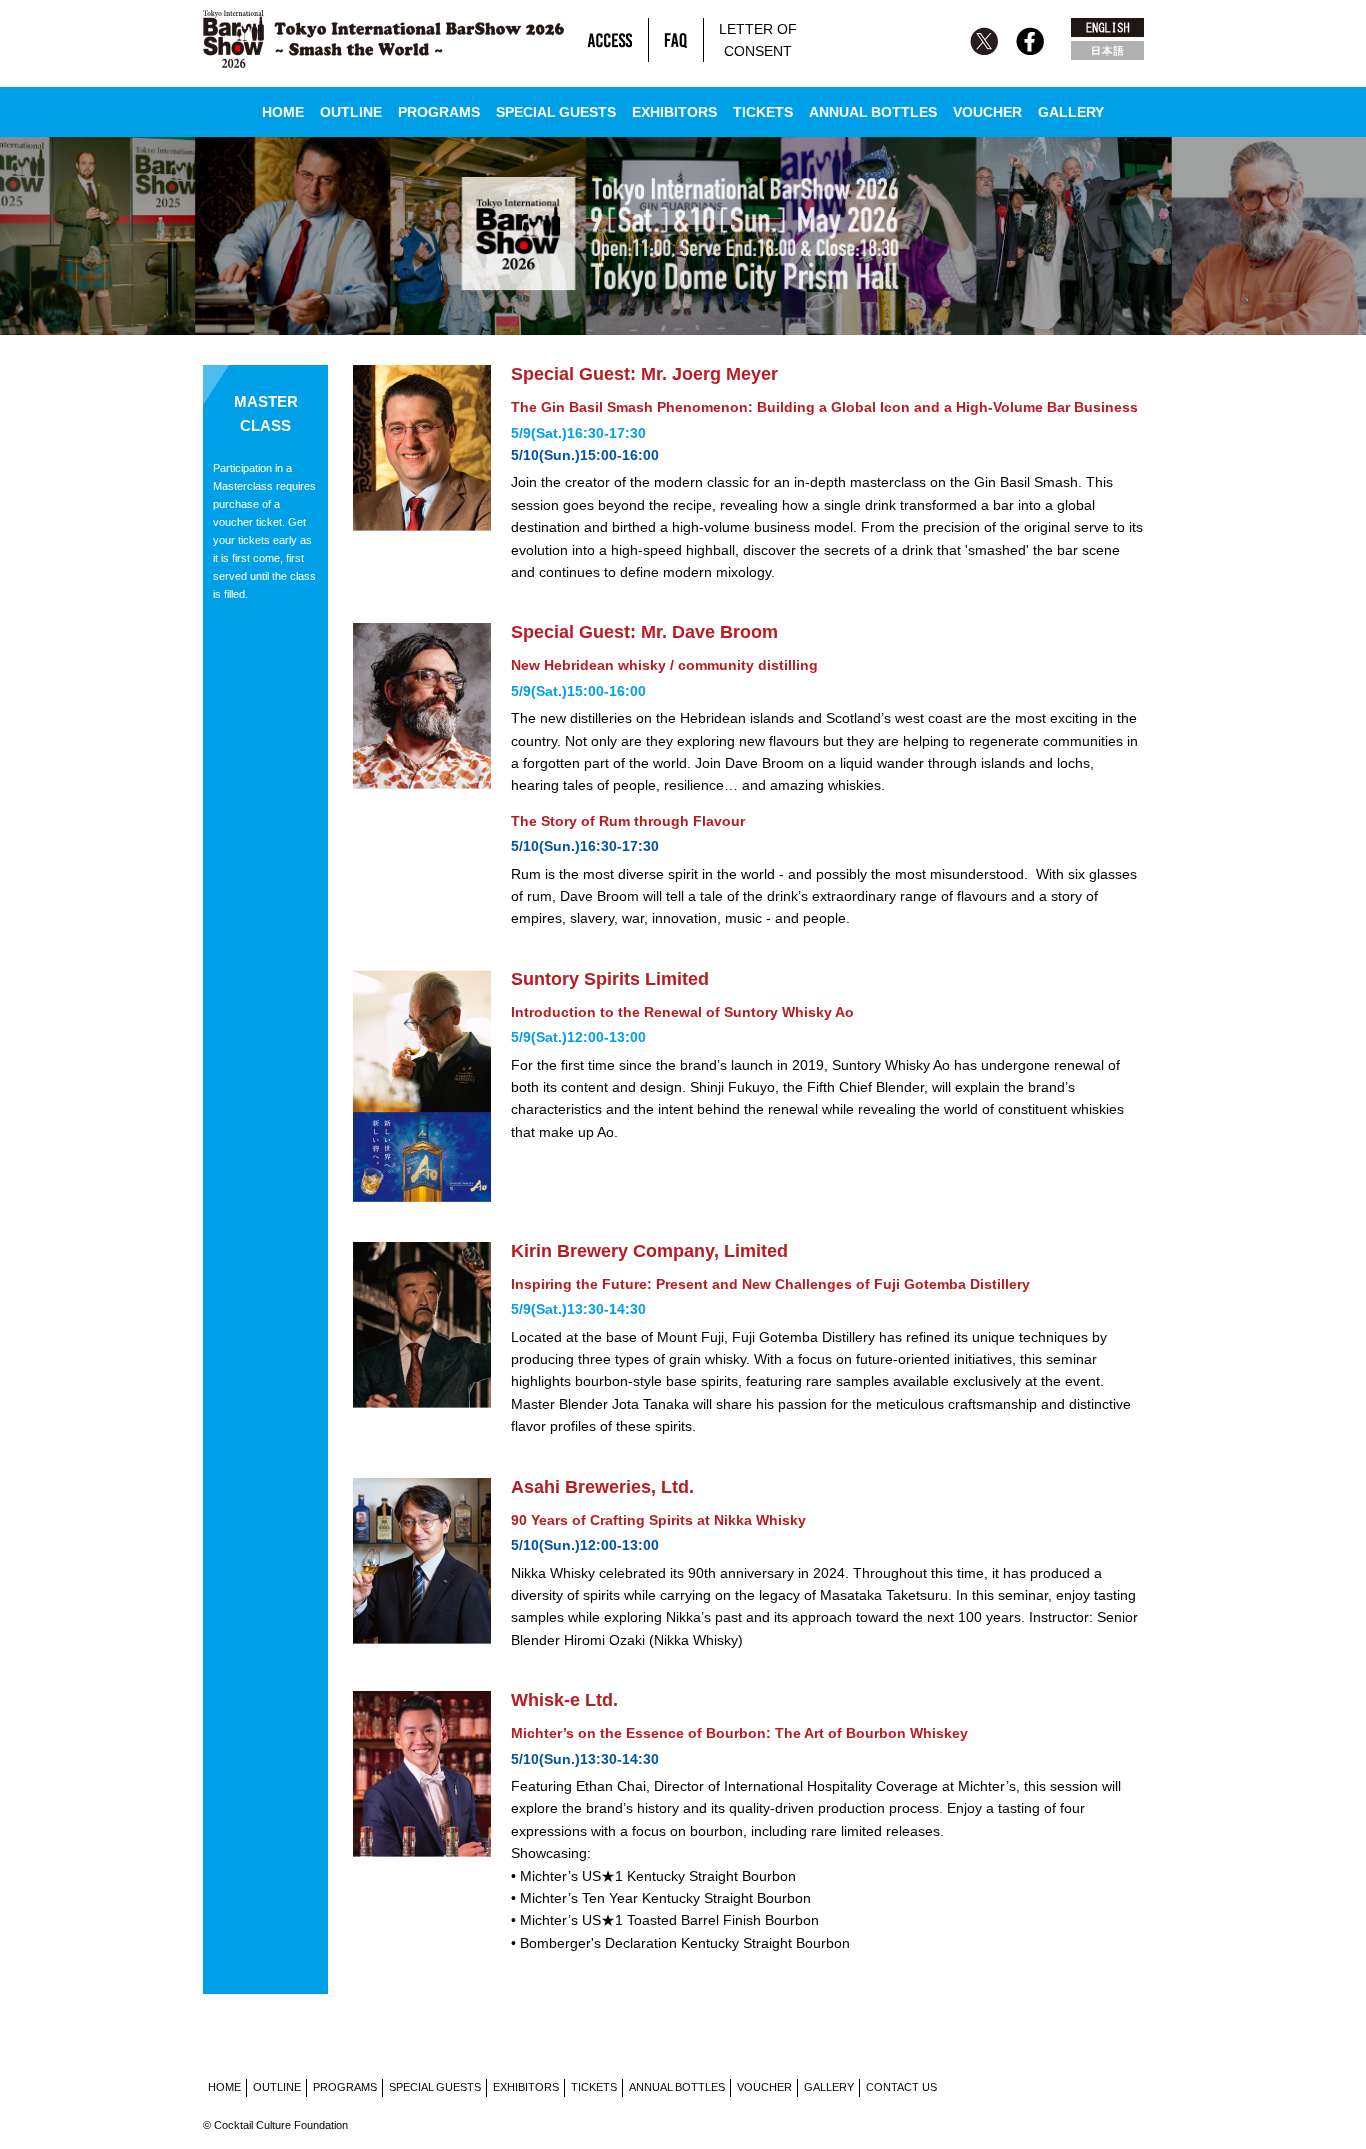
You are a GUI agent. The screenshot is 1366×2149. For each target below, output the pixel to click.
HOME (283, 112)
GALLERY (1071, 112)
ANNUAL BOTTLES (873, 112)
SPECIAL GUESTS (556, 112)
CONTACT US (901, 2087)
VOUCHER (987, 112)
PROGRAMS (439, 112)
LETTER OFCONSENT (758, 40)
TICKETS (763, 112)
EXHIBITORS (674, 112)
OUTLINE (351, 112)
